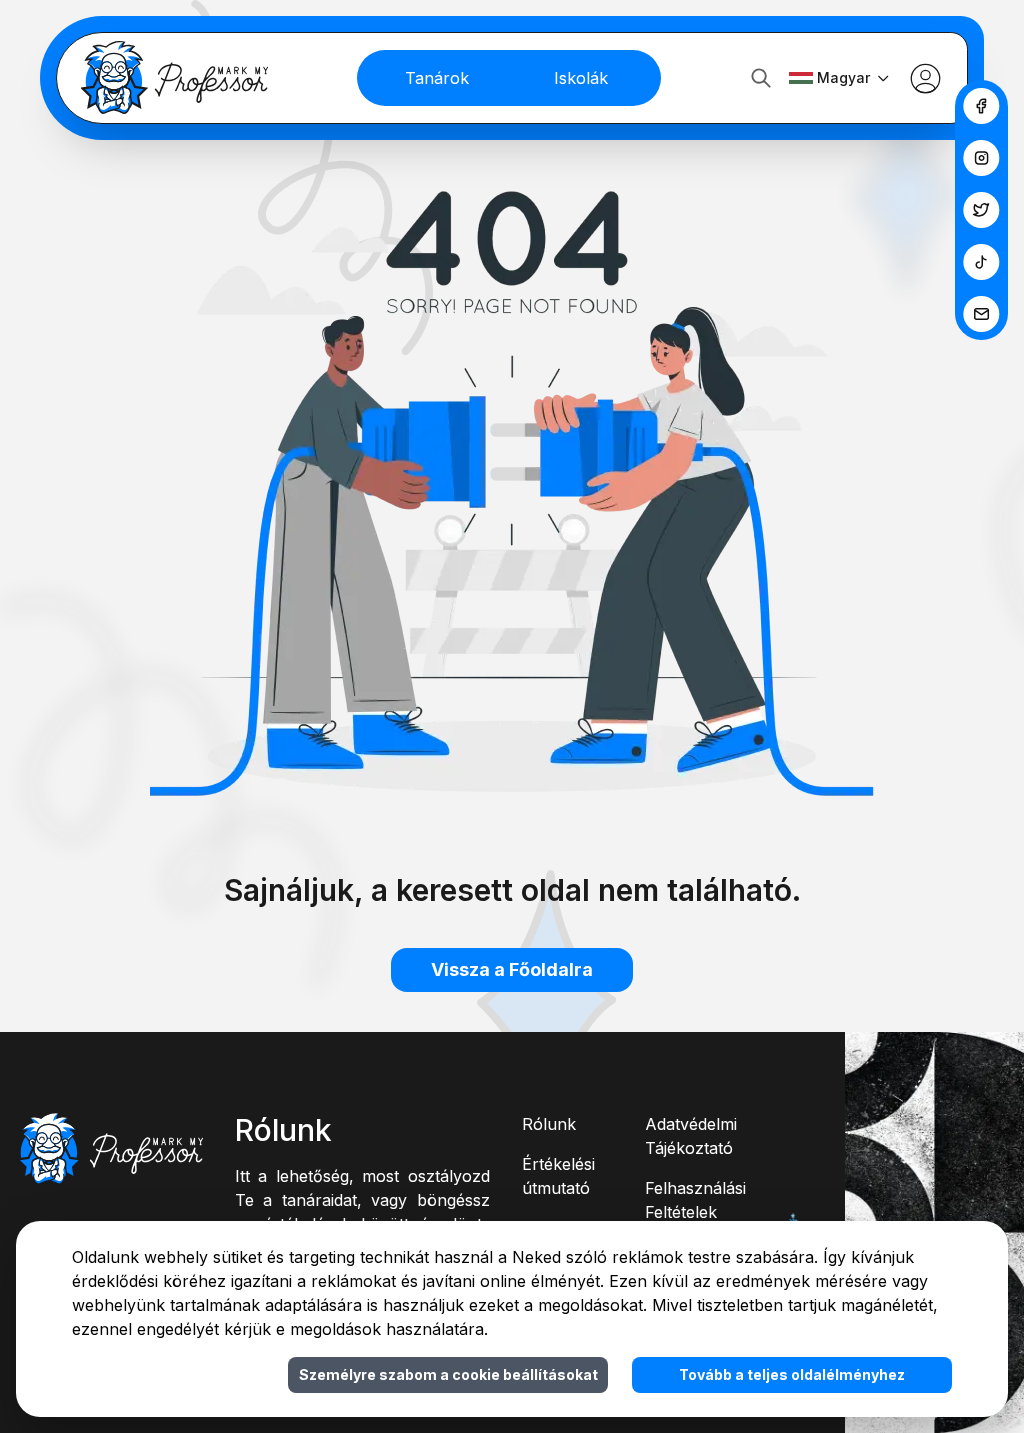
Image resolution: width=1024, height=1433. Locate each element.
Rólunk (549, 1124)
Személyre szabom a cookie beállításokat (448, 1374)
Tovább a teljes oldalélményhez (792, 1374)
